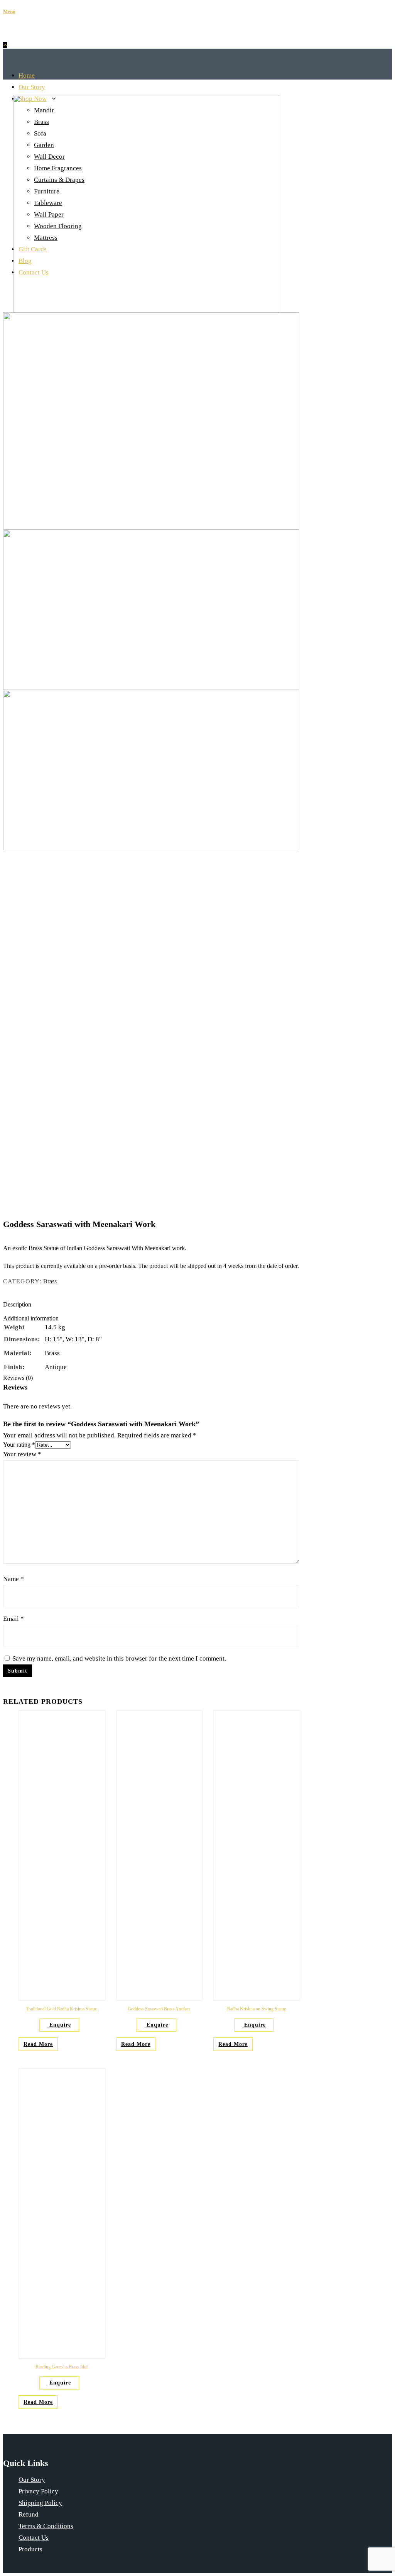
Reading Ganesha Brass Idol (62, 2367)
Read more (38, 2044)
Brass (50, 1281)
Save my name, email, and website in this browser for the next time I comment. (119, 1658)
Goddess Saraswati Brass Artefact (159, 2009)
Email (14, 1619)
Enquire (59, 2025)
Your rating (19, 1445)
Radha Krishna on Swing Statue (257, 2009)
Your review (22, 1454)
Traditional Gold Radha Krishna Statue (61, 2009)
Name (14, 1579)
